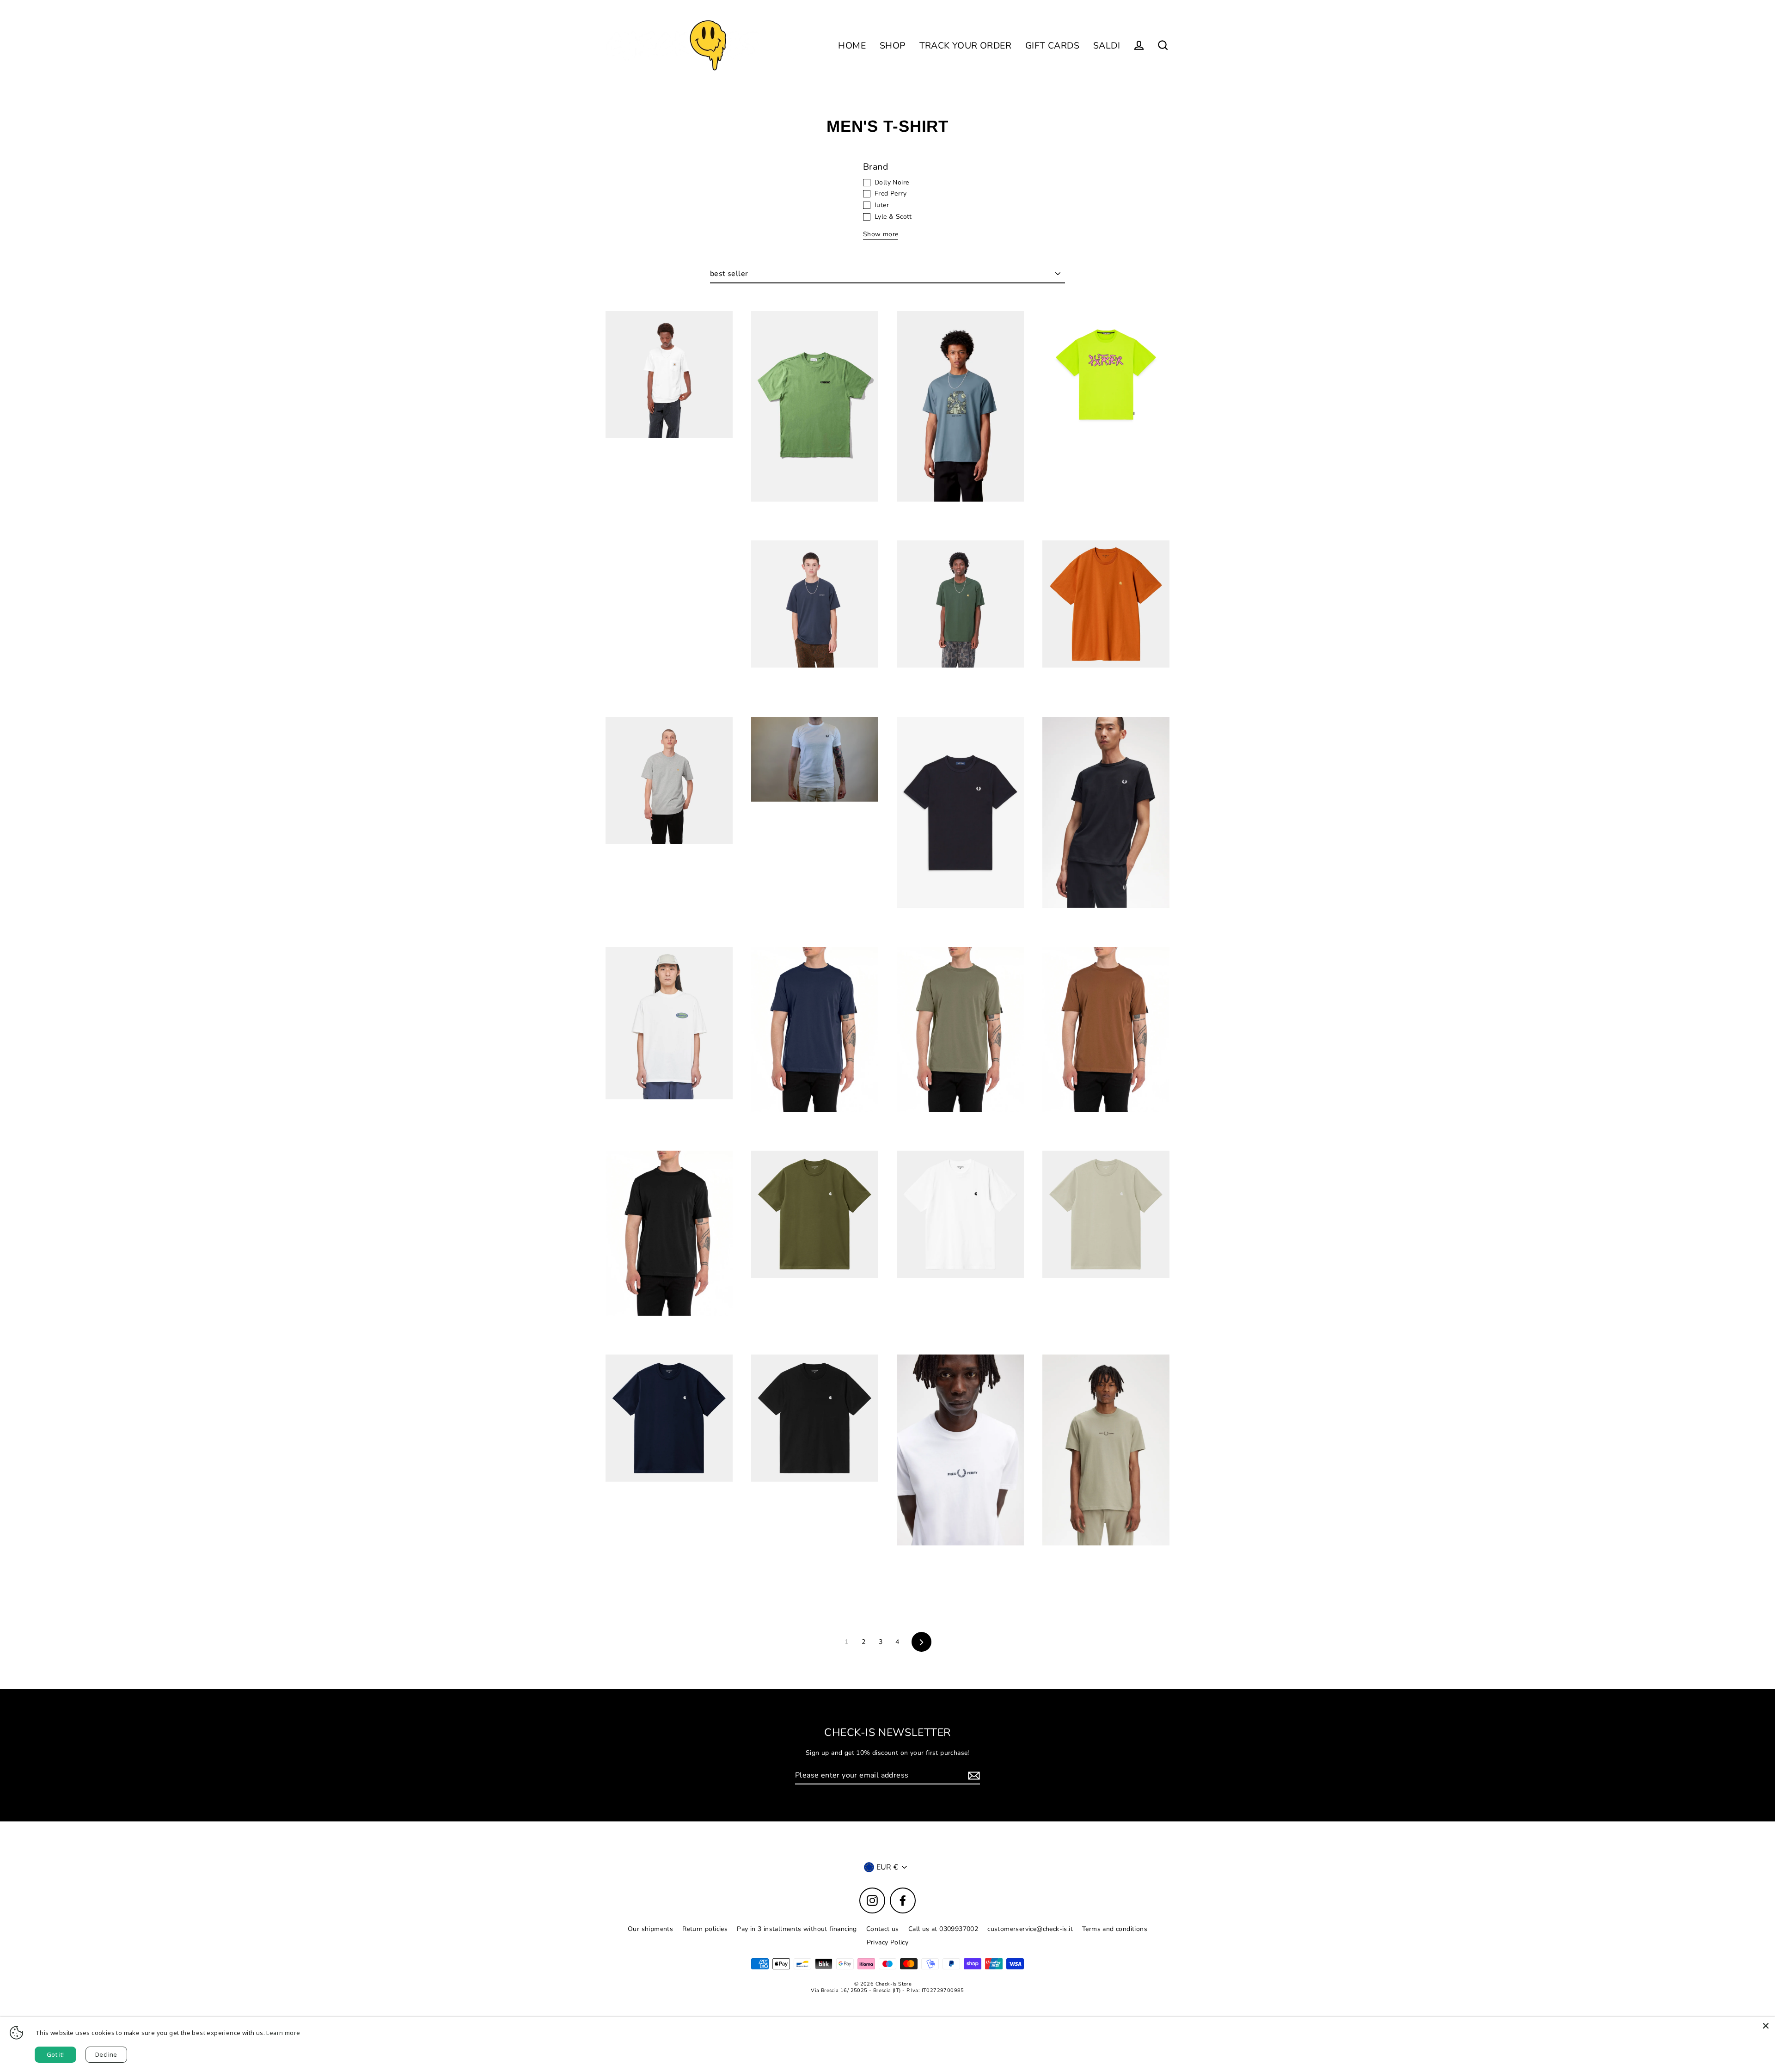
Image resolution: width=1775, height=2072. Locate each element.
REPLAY (815, 1134)
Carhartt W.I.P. (669, 460)
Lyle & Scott (893, 217)
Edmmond (815, 524)
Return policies (705, 1929)
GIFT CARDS (1052, 46)
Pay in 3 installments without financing (797, 1929)
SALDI (1107, 46)
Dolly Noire (892, 183)
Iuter (882, 205)
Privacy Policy (888, 1942)
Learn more (283, 2033)
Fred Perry (891, 194)
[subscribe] (973, 1776)
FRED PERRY (815, 824)
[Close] (1766, 2026)
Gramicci (669, 1121)
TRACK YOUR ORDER (965, 46)
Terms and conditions (1115, 1929)
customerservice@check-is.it (1030, 1929)
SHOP (893, 46)
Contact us (883, 1929)
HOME (852, 46)
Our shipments (650, 1929)
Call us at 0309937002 (943, 1929)
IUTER (1106, 460)
